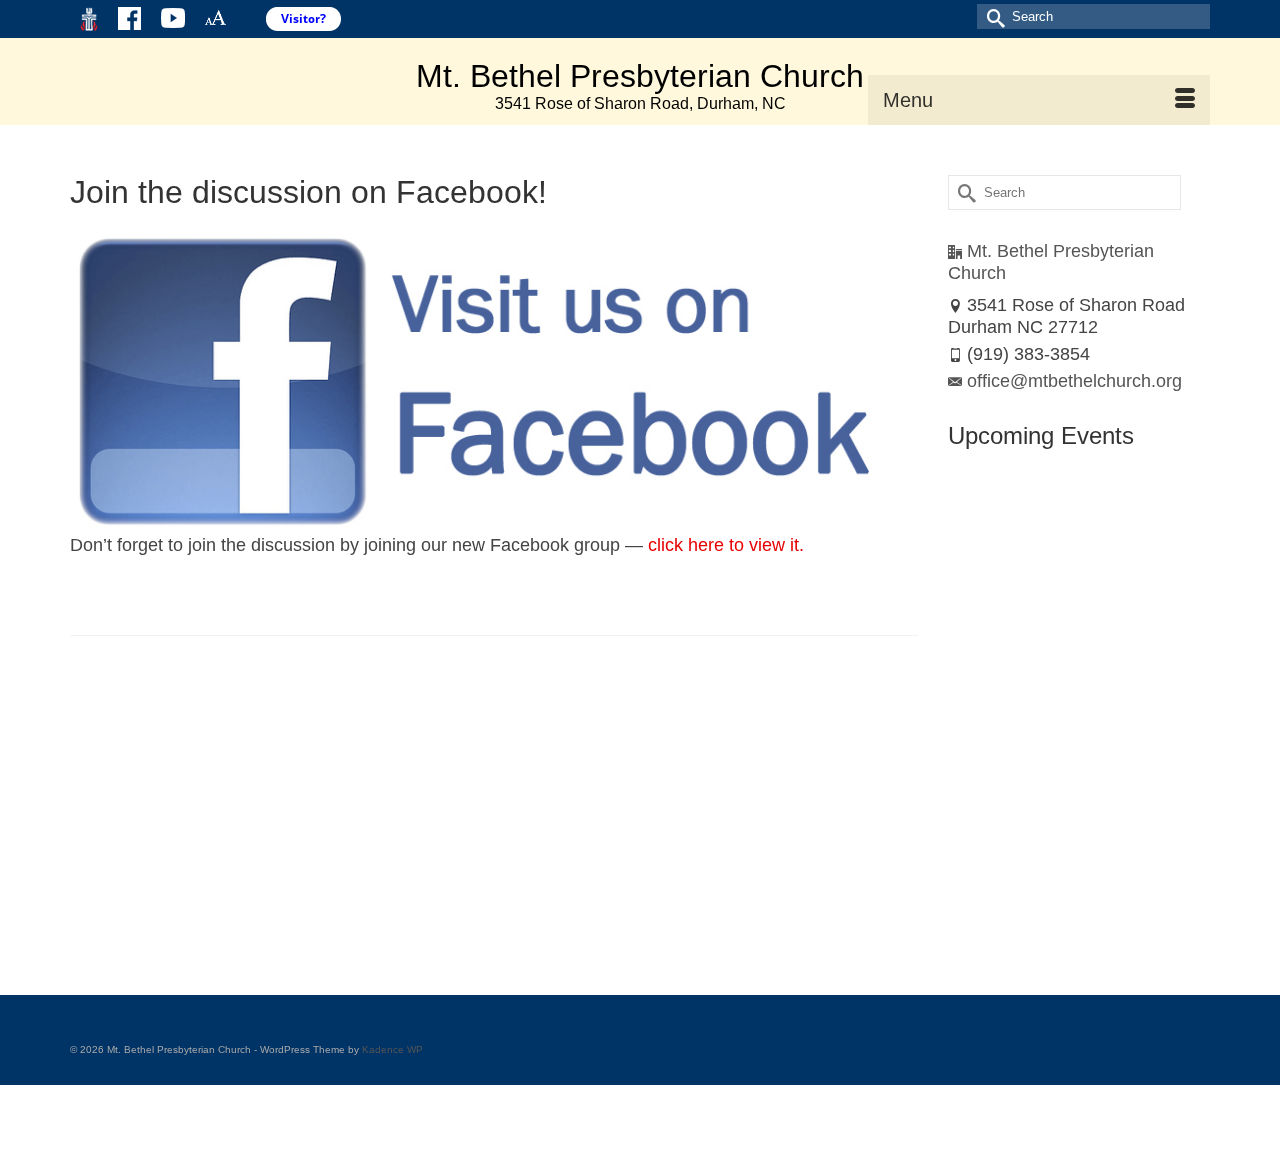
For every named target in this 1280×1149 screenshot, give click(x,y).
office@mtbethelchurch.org (1074, 381)
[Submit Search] (992, 16)
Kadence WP (392, 1049)
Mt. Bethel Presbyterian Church (640, 76)
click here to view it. (726, 545)
